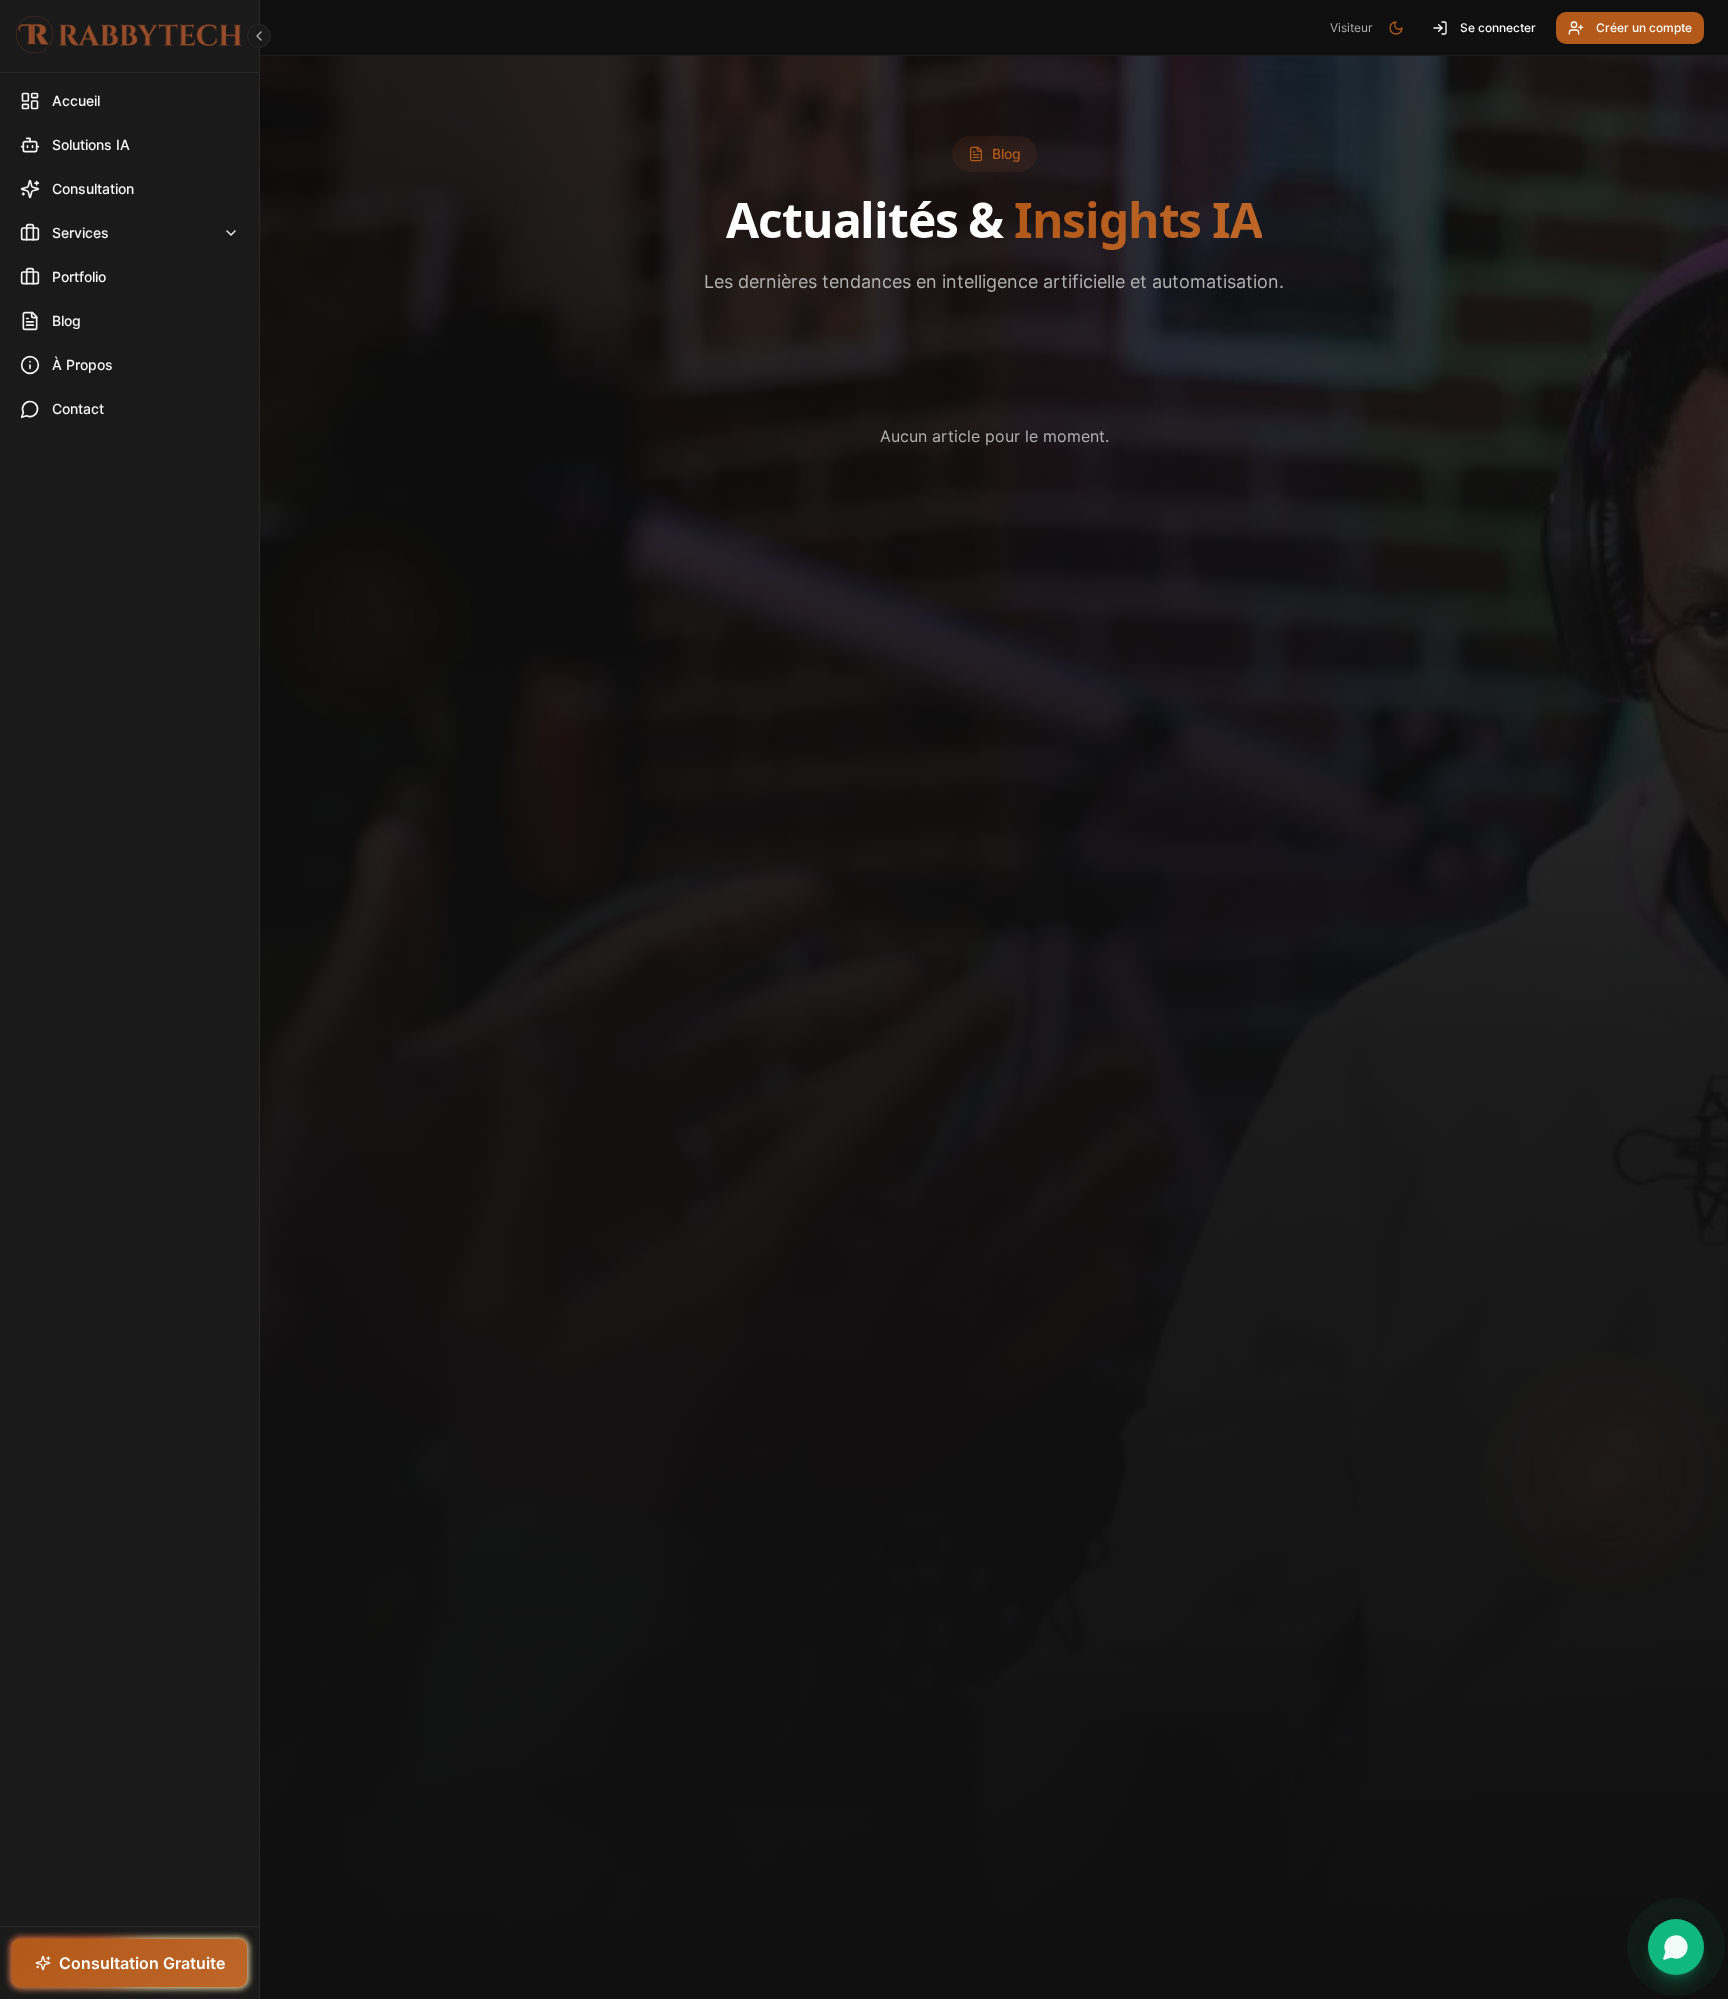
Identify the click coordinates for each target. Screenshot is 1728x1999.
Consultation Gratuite (142, 1963)
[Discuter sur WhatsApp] (1676, 1947)
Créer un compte (1644, 27)
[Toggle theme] (1396, 28)
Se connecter (1498, 27)
